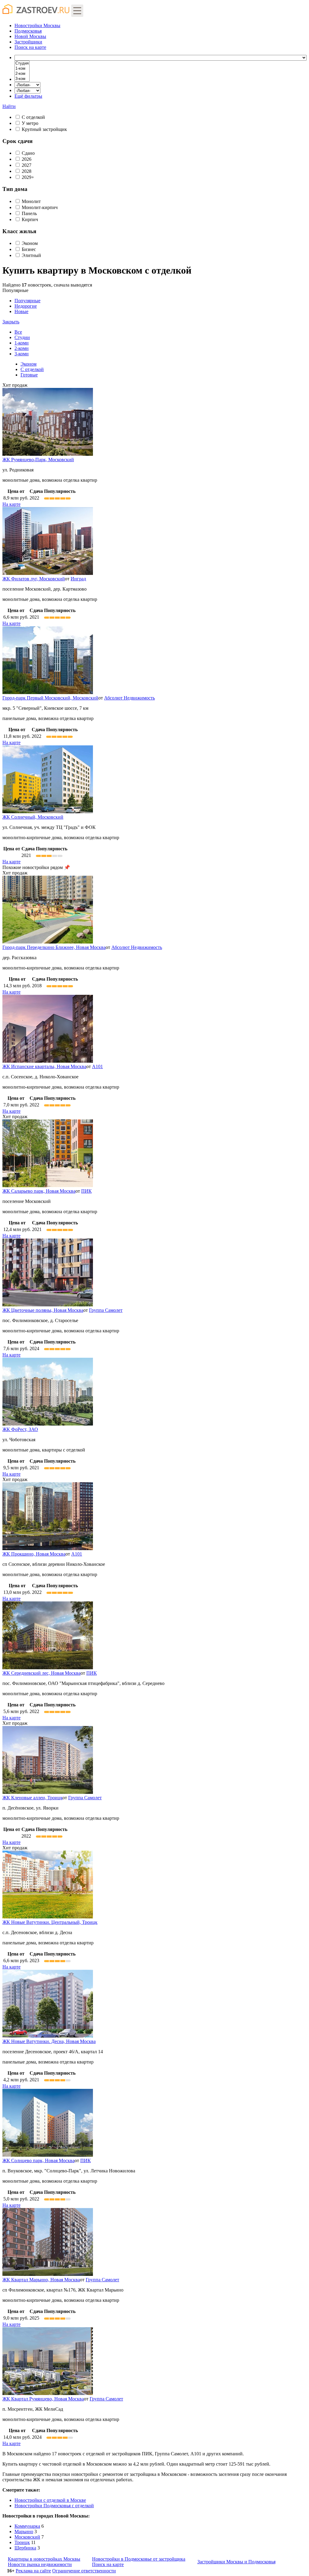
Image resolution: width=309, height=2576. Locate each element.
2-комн (22, 348)
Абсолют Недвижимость (129, 698)
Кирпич (30, 219)
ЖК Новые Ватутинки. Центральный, (50, 1922)
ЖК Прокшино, (34, 1554)
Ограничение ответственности (84, 2571)
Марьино (24, 2532)
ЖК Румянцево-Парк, (38, 460)
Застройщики (28, 42)
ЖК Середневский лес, (41, 1673)
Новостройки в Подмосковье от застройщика (139, 2559)
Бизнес (29, 249)
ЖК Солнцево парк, (38, 2160)
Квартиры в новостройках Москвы (44, 2559)
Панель (29, 213)
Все (18, 332)
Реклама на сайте (33, 2571)
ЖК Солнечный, (33, 817)
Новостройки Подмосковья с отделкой (54, 2506)
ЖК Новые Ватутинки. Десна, (49, 2041)
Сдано (28, 153)
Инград (78, 579)
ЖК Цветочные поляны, (43, 1310)
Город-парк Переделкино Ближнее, (54, 947)
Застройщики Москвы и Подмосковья (236, 2562)
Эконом (30, 243)
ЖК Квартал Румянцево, (43, 2399)
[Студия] (22, 63)
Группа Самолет (106, 1310)
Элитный (31, 255)
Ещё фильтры (28, 96)
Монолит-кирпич (40, 207)
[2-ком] (22, 74)
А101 (97, 1066)
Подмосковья (28, 31)
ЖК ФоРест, (20, 1429)
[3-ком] (22, 79)
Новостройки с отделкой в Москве (50, 2500)
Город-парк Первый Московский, (50, 698)
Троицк (22, 2542)
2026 (27, 159)
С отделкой (33, 117)
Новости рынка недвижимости (40, 2564)
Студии (22, 337)
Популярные (21, 306)
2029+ (28, 177)
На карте (11, 504)
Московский (27, 2537)
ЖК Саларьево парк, (39, 1191)
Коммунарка (27, 2526)
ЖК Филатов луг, (34, 579)
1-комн (22, 343)
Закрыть (11, 322)
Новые (21, 311)
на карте (30, 47)
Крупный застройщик (44, 129)
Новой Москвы (30, 36)
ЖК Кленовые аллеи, (32, 1798)
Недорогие (26, 306)
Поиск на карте (108, 2564)
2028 (27, 171)
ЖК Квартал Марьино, (41, 2280)
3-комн (22, 354)
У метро (30, 123)
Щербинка (25, 2548)
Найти (9, 106)
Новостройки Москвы (37, 25)
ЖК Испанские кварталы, (44, 1066)
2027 (27, 165)
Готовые (29, 375)
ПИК (86, 1191)
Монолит (31, 201)
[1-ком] (22, 69)
